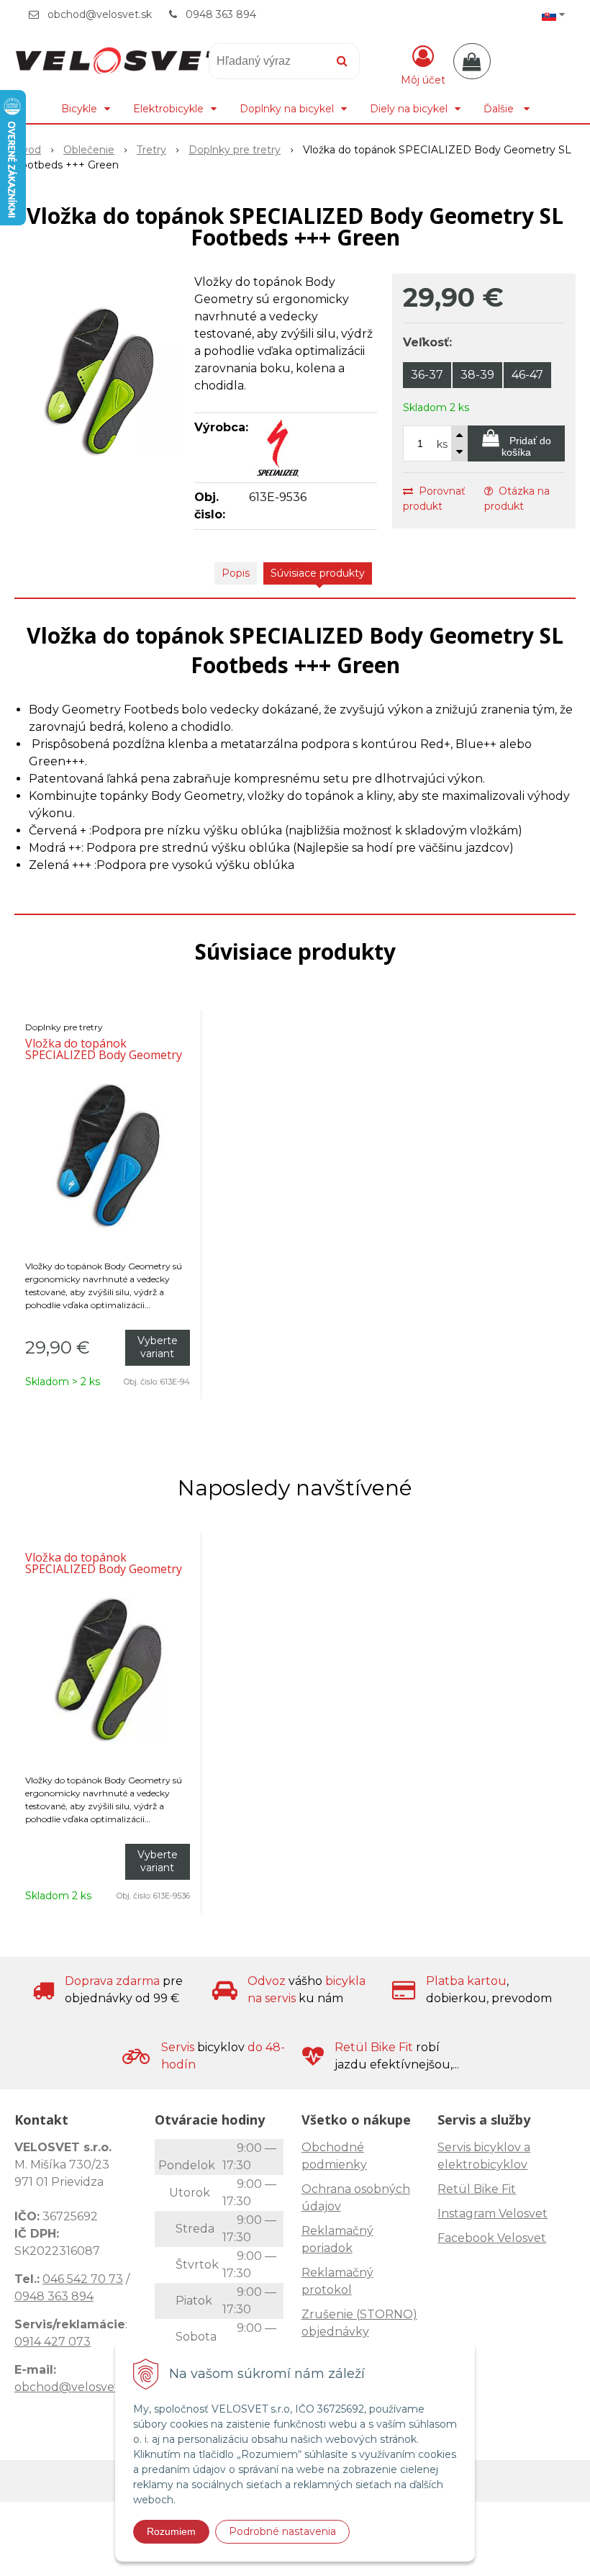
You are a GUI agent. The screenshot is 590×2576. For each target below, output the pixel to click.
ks (442, 444)
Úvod (28, 150)
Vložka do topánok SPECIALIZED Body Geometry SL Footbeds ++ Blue (104, 1055)
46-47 (527, 375)
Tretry (151, 150)
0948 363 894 (221, 14)
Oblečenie (89, 150)
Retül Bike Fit (477, 2189)
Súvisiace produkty (318, 573)
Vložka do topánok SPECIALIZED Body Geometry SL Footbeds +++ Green (104, 1569)
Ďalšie (500, 109)
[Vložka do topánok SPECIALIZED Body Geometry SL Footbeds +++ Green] (99, 382)
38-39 (477, 375)
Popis (236, 573)
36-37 (427, 375)
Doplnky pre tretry (235, 150)
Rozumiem (171, 2531)
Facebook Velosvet (492, 2238)
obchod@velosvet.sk (100, 14)
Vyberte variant (158, 1347)
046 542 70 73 (83, 2279)
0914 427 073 (53, 2342)
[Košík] (472, 61)
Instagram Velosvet (493, 2214)
